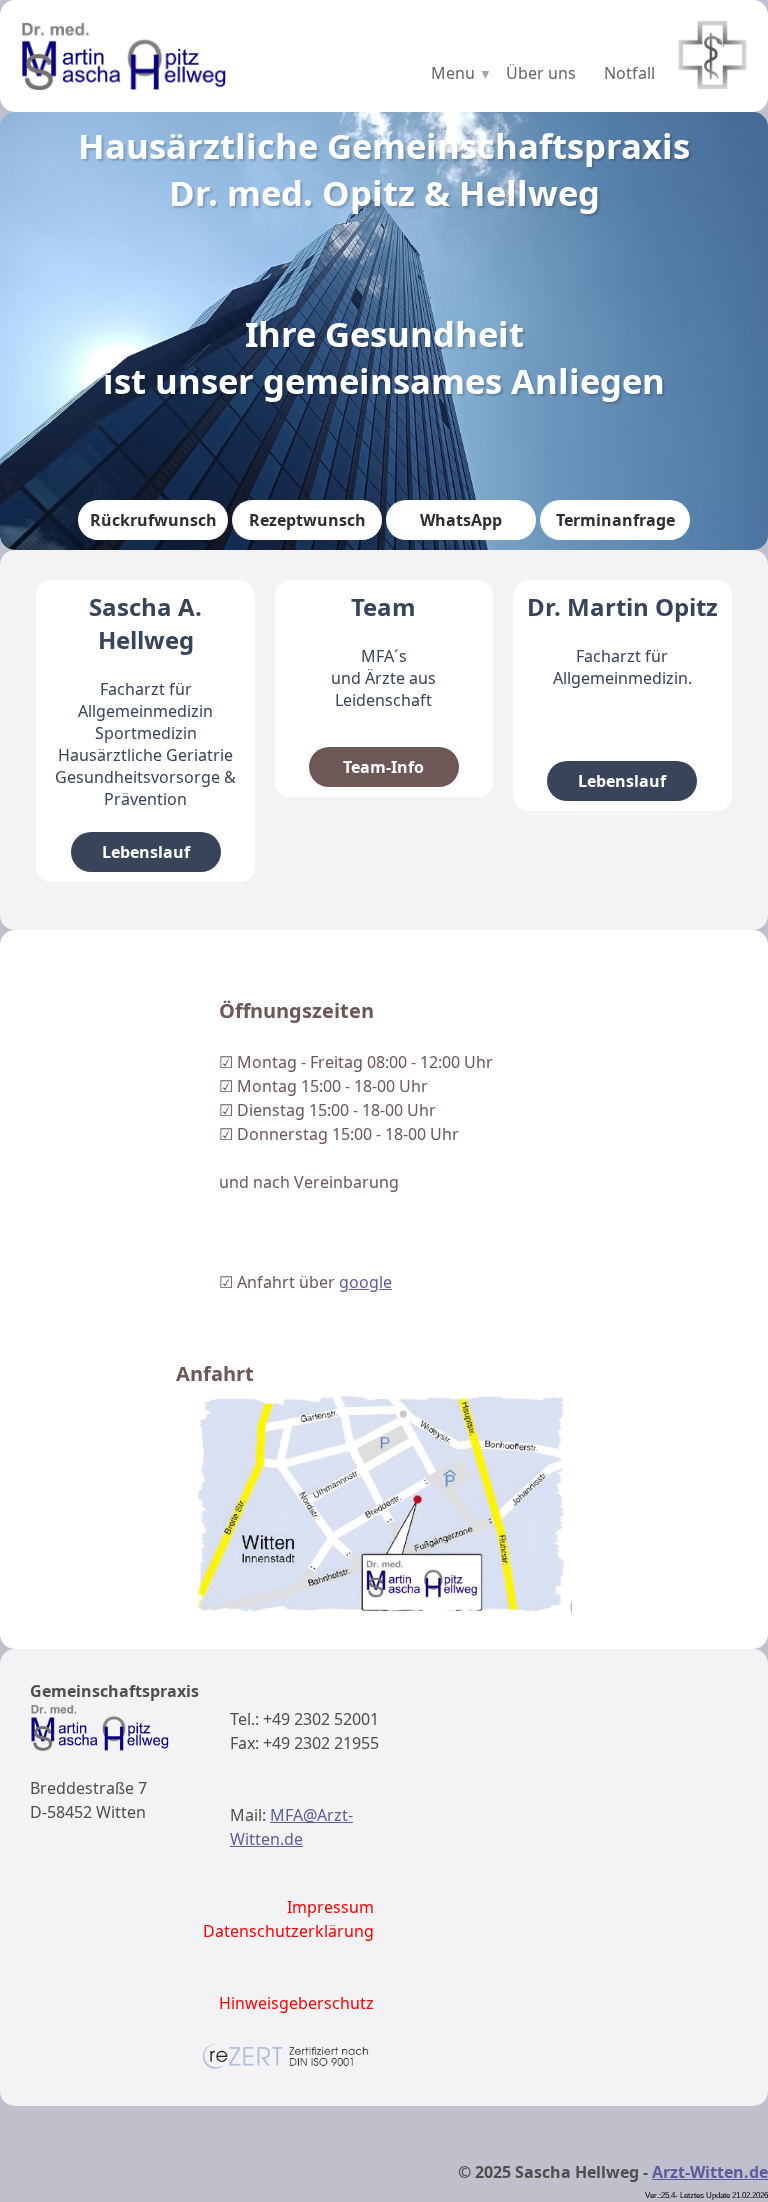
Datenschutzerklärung (288, 1931)
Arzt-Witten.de (710, 2172)
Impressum (330, 1907)
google (365, 1282)
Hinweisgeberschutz (296, 2003)
